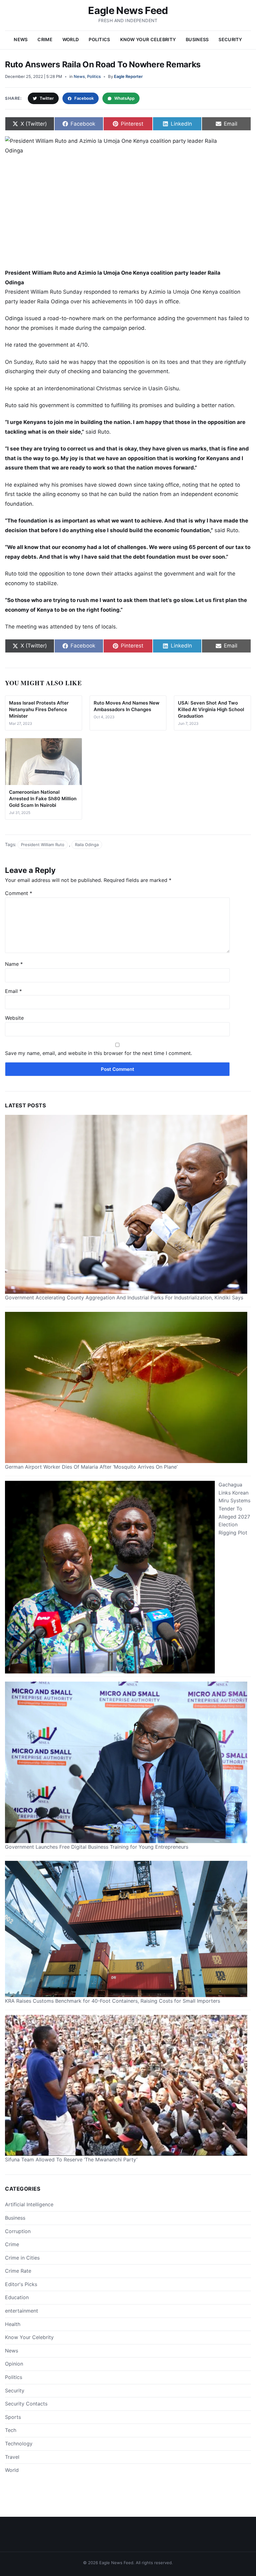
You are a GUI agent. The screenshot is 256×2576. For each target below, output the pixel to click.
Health (13, 2324)
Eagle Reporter (128, 76)
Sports (13, 2417)
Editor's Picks (21, 2284)
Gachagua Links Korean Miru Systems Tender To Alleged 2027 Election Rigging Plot (234, 1509)
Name (14, 964)
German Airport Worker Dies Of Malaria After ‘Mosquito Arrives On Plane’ (91, 1467)
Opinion (14, 2364)
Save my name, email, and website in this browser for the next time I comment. (98, 1053)
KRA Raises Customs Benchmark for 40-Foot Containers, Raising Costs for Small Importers (113, 2001)
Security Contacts (26, 2404)
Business (197, 39)
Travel (12, 2457)
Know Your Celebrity (148, 39)
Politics (99, 39)
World (71, 39)
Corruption (18, 2231)
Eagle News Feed (128, 10)
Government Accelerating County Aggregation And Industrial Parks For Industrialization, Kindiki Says (124, 1298)
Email (13, 991)
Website (14, 1018)
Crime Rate (18, 2271)
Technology (19, 2444)
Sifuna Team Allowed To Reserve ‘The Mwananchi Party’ (71, 2160)
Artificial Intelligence (29, 2204)
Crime (45, 39)
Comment (19, 893)
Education (17, 2297)
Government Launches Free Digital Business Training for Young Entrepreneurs (97, 1847)
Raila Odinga (87, 845)
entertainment (22, 2311)
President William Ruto (43, 845)
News (21, 39)
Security (230, 39)
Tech (11, 2430)
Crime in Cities (22, 2258)
